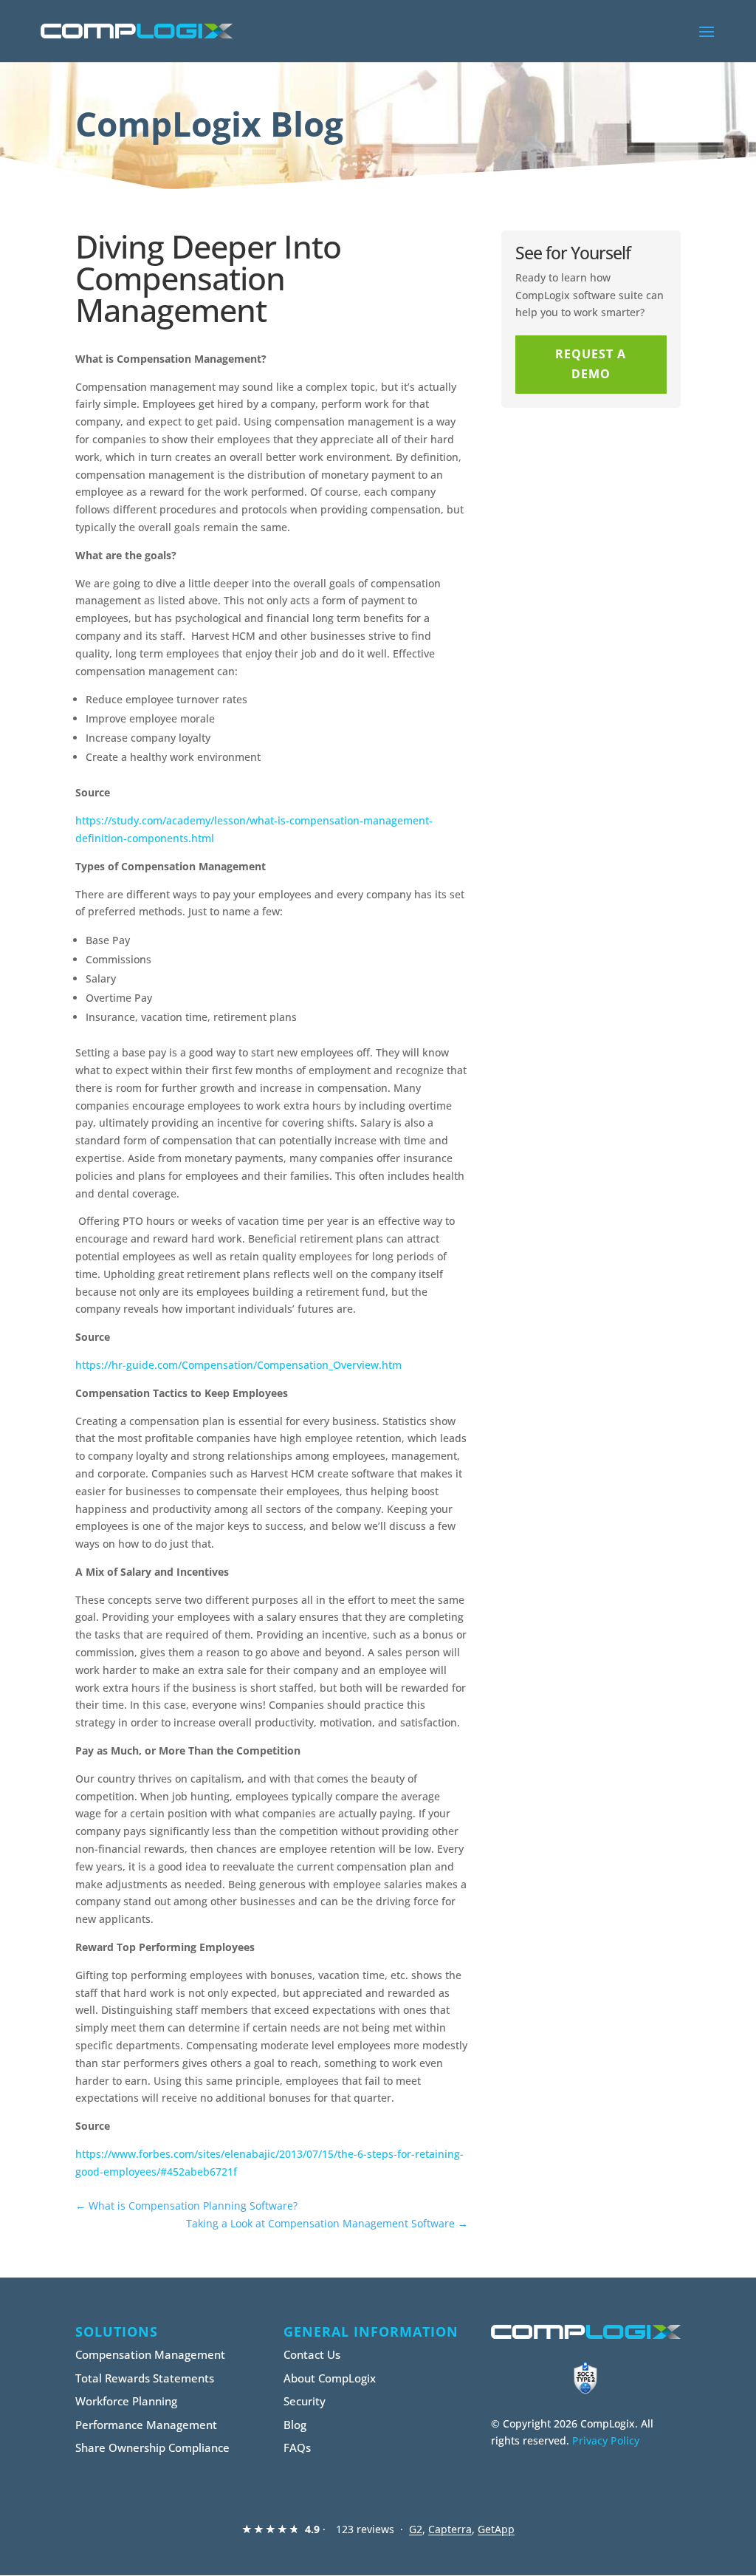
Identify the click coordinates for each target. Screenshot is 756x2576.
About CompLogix (330, 2378)
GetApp (496, 2529)
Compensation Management (150, 2354)
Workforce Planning (126, 2401)
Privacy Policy (606, 2440)
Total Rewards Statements (145, 2378)
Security (305, 2401)
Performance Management (146, 2425)
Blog (295, 2425)
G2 (416, 2529)
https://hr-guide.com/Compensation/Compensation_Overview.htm (238, 1365)
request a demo (591, 364)
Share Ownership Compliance (152, 2447)
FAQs (297, 2447)
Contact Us (312, 2354)
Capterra (450, 2529)
